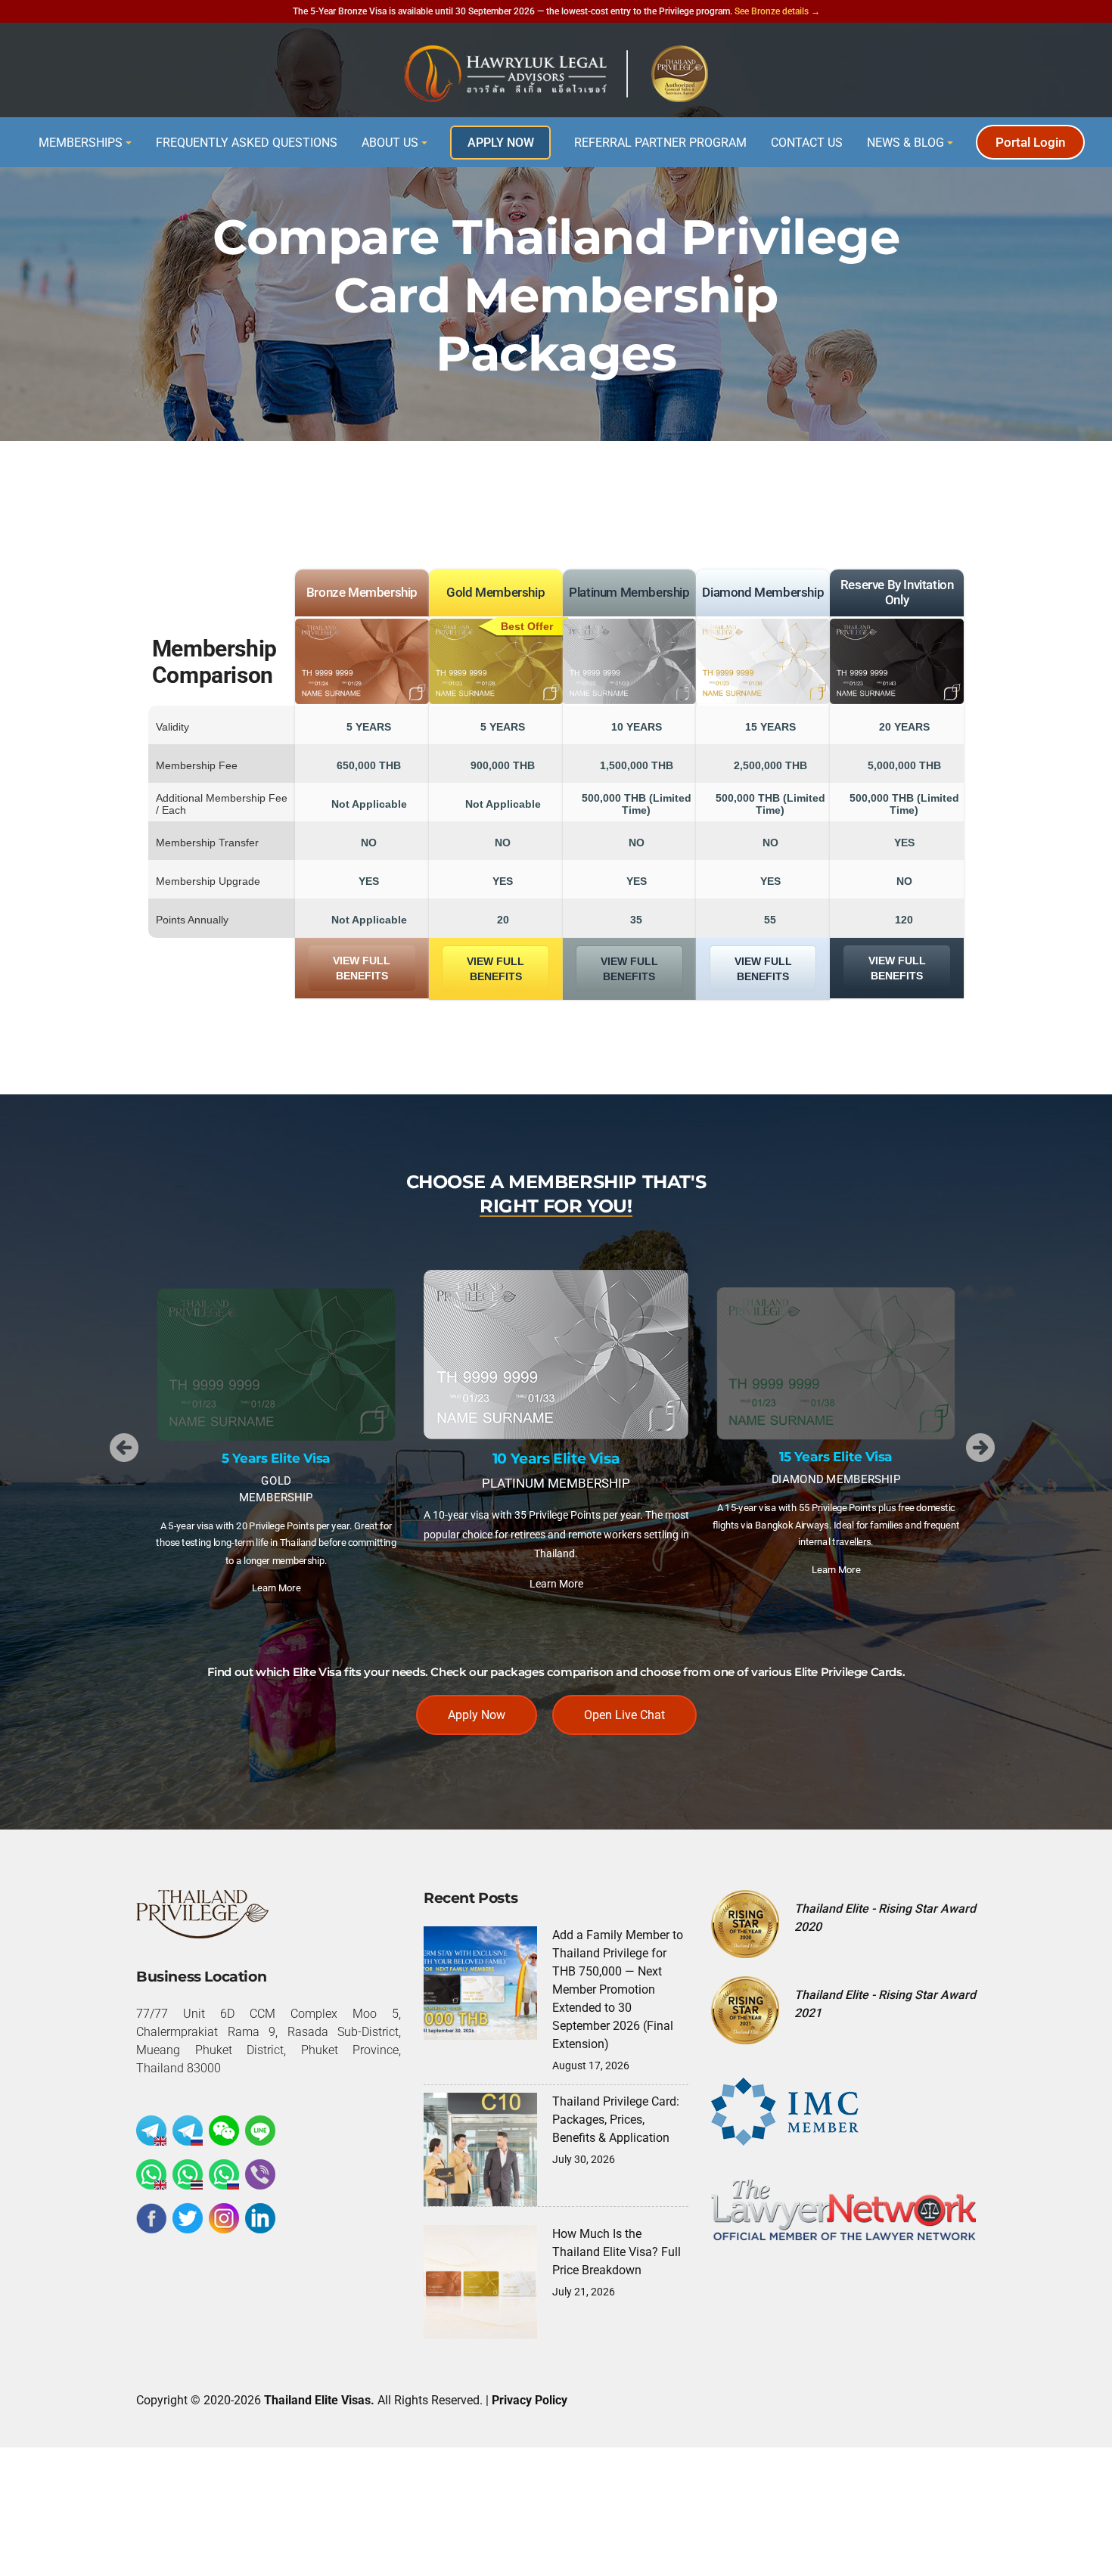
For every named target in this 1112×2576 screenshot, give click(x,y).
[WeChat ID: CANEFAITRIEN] (224, 2131)
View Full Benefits (362, 968)
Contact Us (807, 143)
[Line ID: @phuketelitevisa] (260, 2131)
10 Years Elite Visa (556, 1459)
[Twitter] (188, 2218)
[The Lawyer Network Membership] (843, 2209)
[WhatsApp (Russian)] (224, 2174)
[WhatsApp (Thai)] (188, 2174)
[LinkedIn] (260, 2218)
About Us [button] (390, 143)
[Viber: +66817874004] (260, 2174)
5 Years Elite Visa (276, 1459)
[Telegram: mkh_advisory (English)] (151, 2131)
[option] (276, 1448)
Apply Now (501, 143)
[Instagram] (224, 2218)
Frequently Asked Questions (247, 143)
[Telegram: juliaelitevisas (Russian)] (188, 2131)
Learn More (276, 1587)
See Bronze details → (777, 11)
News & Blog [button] (905, 143)
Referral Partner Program (660, 143)
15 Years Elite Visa (836, 1458)
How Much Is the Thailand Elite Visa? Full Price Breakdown (617, 2252)
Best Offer (527, 626)
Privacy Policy (530, 2400)
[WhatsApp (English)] (151, 2174)
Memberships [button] (81, 143)
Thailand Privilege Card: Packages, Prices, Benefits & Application (616, 2120)
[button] (124, 1448)
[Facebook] (151, 2218)
